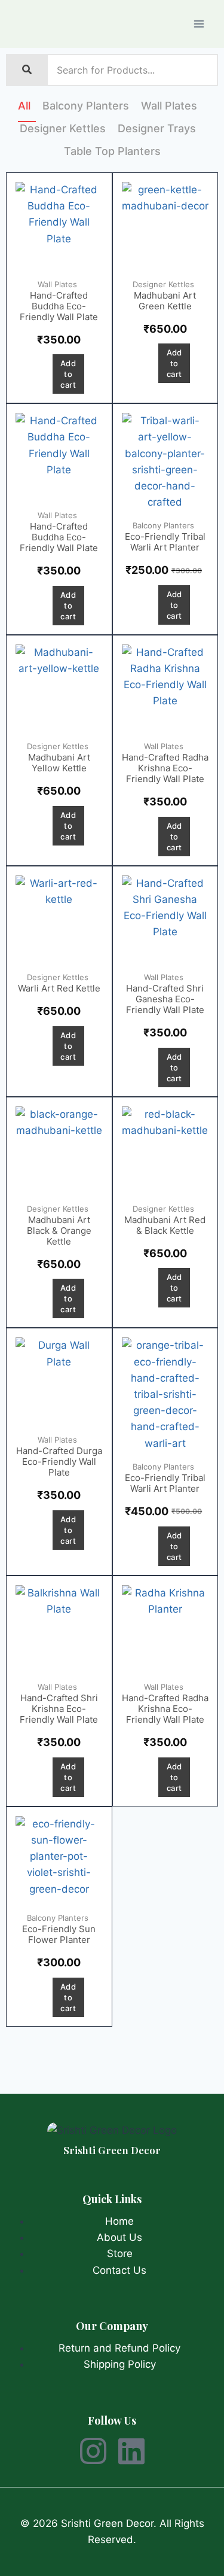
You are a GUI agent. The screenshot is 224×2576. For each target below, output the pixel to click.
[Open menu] (199, 24)
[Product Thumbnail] (59, 226)
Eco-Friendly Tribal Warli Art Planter (165, 542)
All (24, 106)
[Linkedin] (131, 2451)
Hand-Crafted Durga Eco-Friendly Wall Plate (59, 1462)
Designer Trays (157, 129)
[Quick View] (43, 374)
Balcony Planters (86, 106)
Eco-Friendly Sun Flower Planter (59, 1934)
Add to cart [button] (68, 374)
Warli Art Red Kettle (59, 988)
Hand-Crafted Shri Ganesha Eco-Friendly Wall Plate (165, 999)
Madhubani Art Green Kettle (165, 301)
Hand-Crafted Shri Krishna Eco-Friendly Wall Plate (59, 1709)
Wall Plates (169, 106)
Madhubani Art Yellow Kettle (59, 763)
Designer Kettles (63, 129)
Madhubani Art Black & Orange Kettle (59, 1231)
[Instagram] (93, 2451)
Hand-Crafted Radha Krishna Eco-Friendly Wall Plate (165, 768)
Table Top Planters (112, 151)
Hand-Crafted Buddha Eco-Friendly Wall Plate (59, 306)
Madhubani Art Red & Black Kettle (165, 1225)
